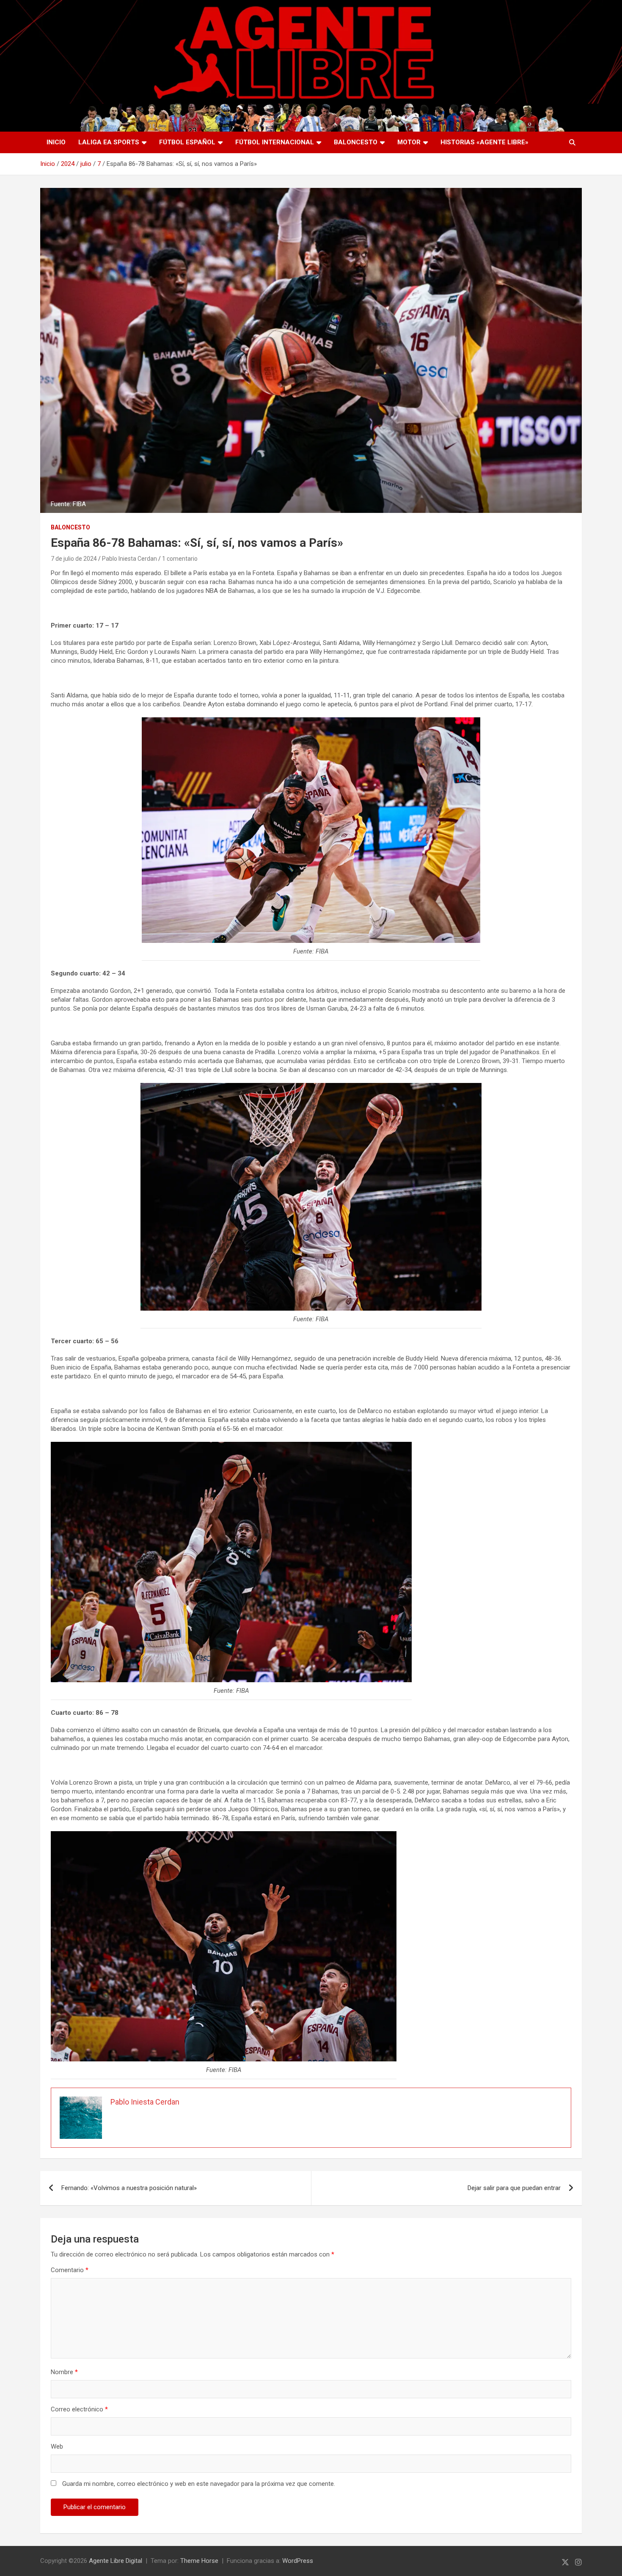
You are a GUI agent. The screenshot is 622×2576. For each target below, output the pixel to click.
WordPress (298, 2561)
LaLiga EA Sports (109, 142)
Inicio (56, 142)
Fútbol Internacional (275, 142)
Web (57, 2447)
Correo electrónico (79, 2409)
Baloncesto (356, 142)
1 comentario (180, 559)
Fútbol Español (187, 142)
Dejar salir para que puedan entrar (514, 2188)
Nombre (64, 2372)
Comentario (70, 2270)
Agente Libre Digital (116, 2561)
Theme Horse (199, 2561)
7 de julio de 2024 (74, 559)
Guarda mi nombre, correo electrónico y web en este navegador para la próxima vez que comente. (199, 2484)
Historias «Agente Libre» (484, 142)
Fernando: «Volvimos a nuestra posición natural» (129, 2188)
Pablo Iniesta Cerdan (129, 559)
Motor (409, 142)
